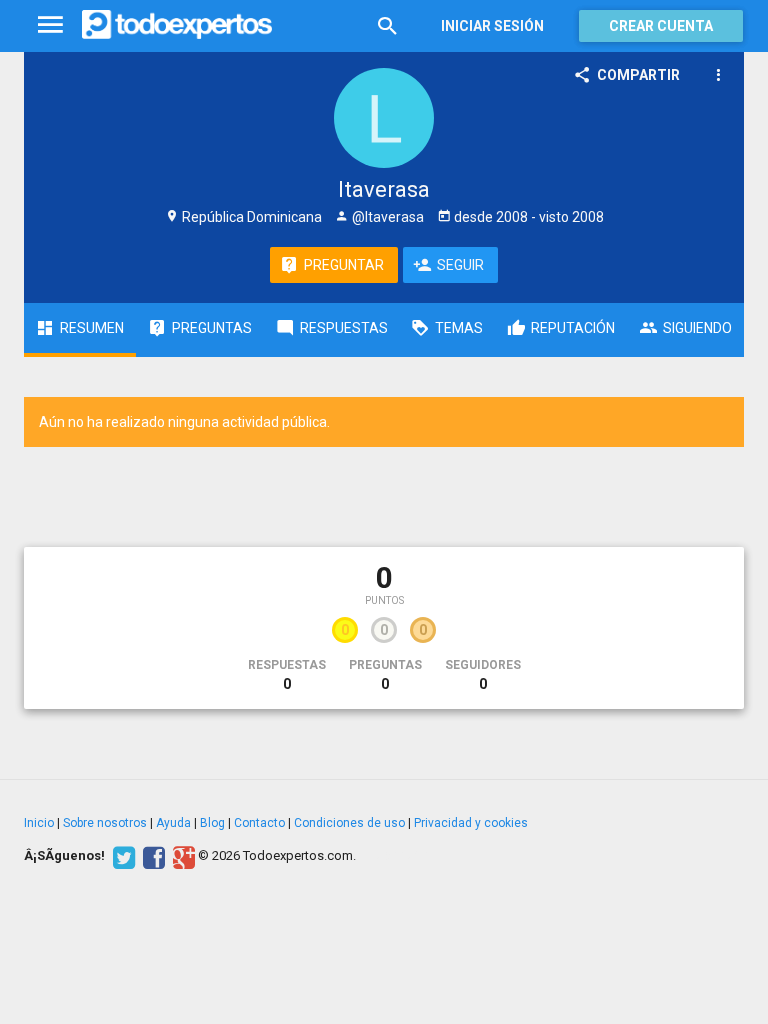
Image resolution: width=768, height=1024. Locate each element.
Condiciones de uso (349, 823)
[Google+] (181, 856)
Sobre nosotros (105, 823)
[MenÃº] (50, 25)
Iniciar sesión (492, 26)
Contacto (259, 823)
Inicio (39, 823)
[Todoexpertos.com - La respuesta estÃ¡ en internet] (177, 25)
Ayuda (173, 823)
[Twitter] (121, 856)
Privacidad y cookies (471, 823)
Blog (212, 823)
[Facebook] (151, 856)
